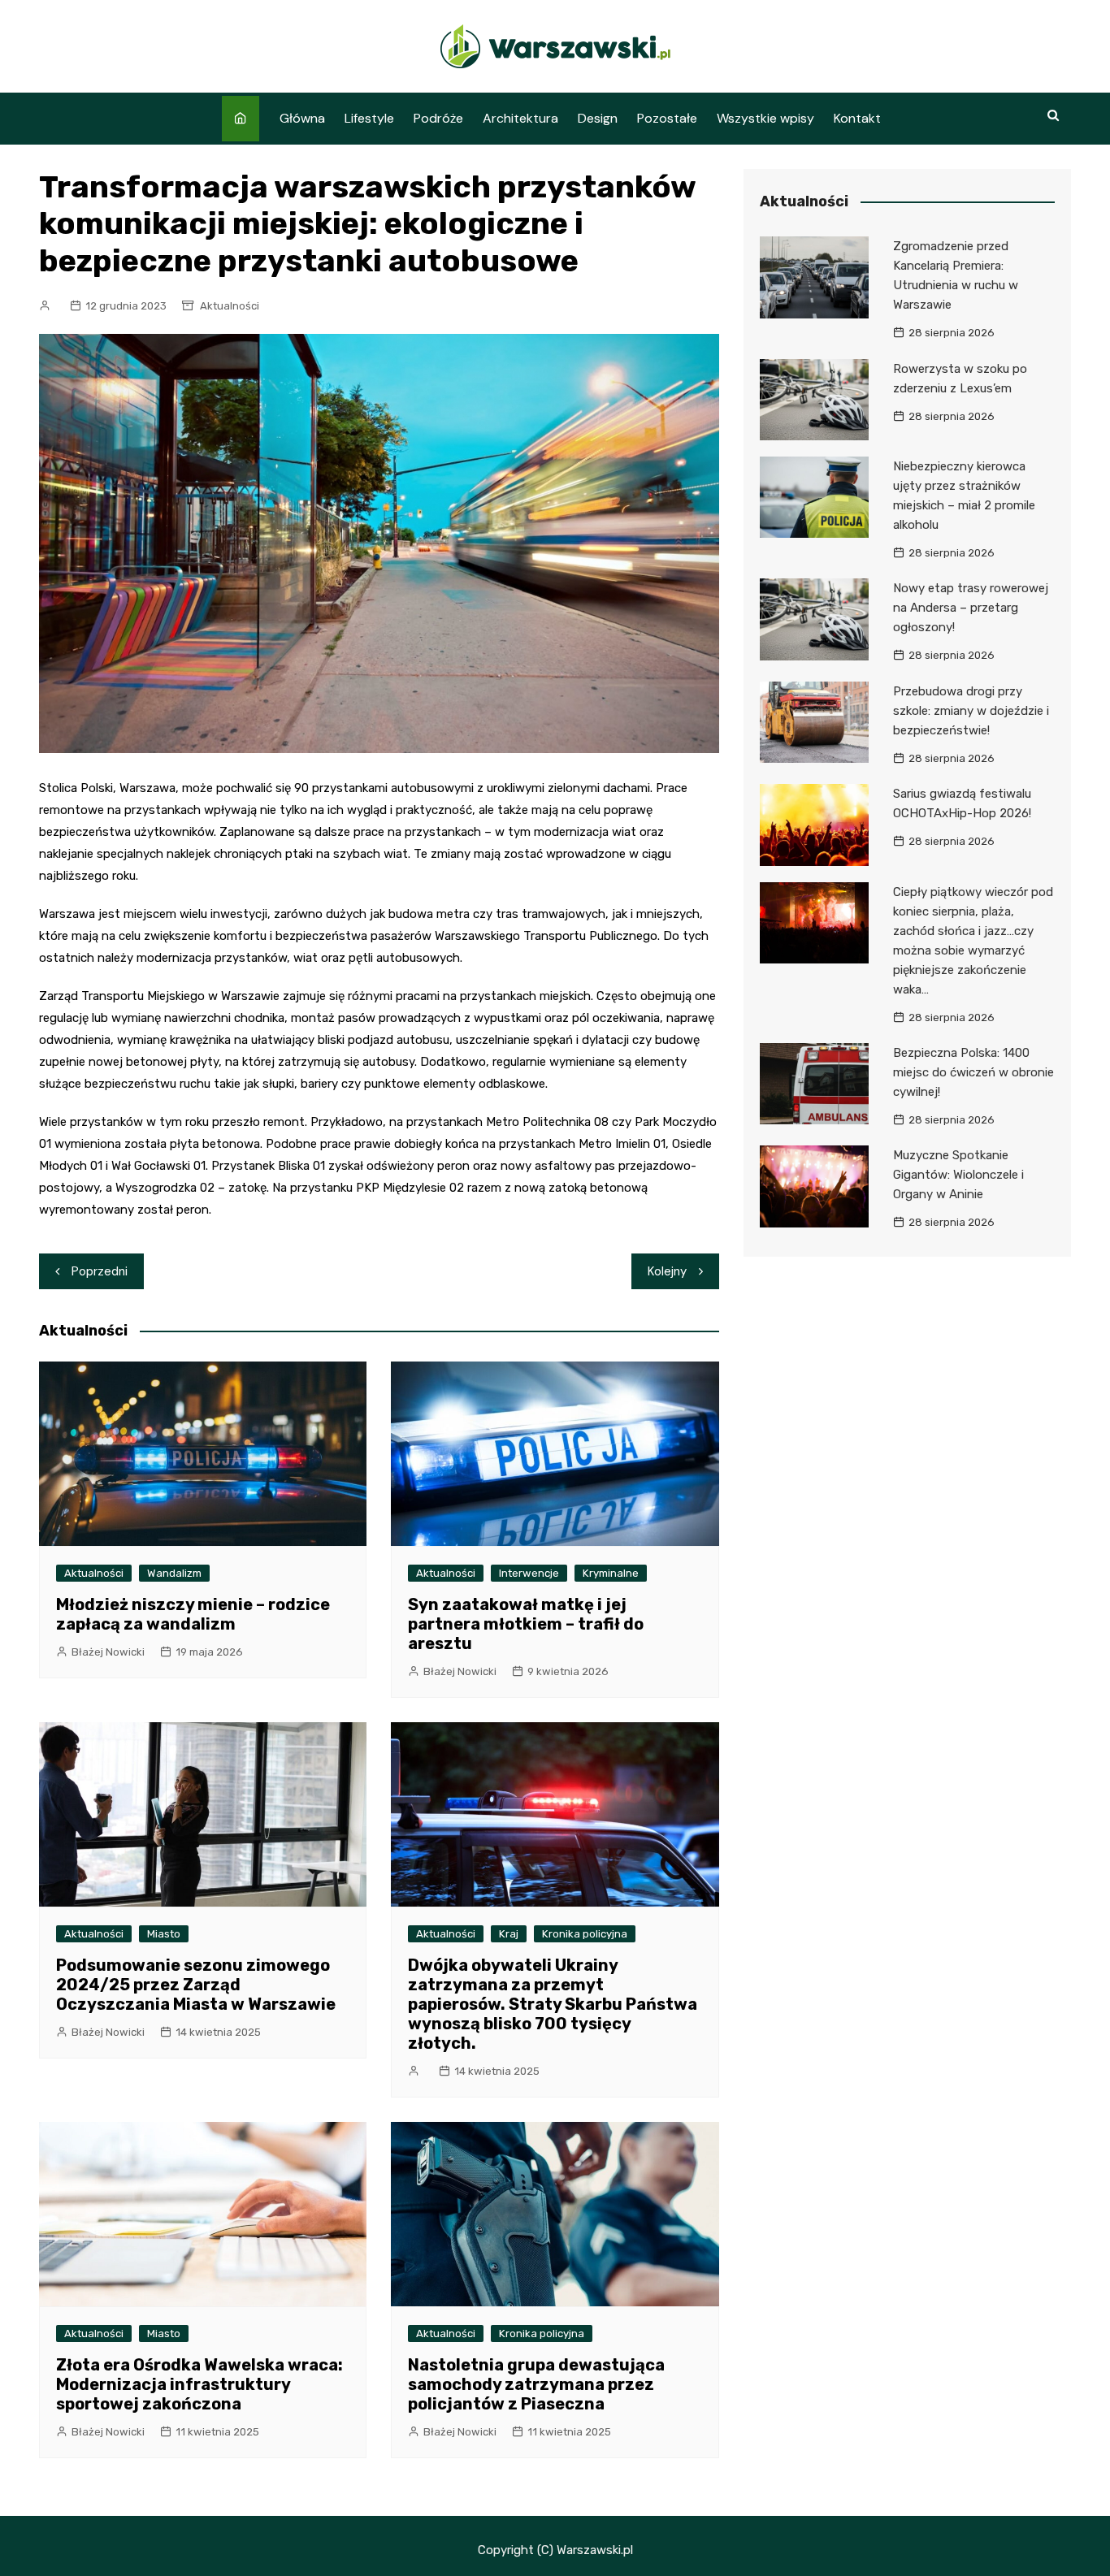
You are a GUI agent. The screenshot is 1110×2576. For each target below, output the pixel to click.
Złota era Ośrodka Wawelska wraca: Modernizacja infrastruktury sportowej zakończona (199, 2384)
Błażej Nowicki (108, 1652)
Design (598, 118)
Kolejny (667, 1271)
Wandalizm (174, 1573)
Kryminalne (611, 1573)
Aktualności (230, 306)
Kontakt (857, 118)
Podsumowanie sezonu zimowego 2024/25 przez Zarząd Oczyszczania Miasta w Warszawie (196, 1985)
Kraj (509, 1934)
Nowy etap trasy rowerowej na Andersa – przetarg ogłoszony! (971, 608)
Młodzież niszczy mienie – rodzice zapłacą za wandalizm (193, 1614)
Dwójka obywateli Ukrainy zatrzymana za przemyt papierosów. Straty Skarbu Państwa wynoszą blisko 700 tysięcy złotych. (553, 2004)
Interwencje (529, 1573)
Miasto (164, 1934)
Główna (302, 118)
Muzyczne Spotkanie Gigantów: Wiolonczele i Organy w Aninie (958, 1175)
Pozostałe (667, 118)
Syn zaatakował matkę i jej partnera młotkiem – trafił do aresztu (526, 1624)
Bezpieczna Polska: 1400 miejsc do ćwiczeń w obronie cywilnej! (973, 1072)
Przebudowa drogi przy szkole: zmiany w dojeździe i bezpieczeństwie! (971, 711)
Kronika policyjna (585, 1934)
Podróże (438, 118)
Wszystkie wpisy (765, 118)
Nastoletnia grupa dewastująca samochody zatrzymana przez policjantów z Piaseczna (536, 2384)
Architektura (520, 118)
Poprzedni (100, 1271)
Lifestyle (369, 118)
